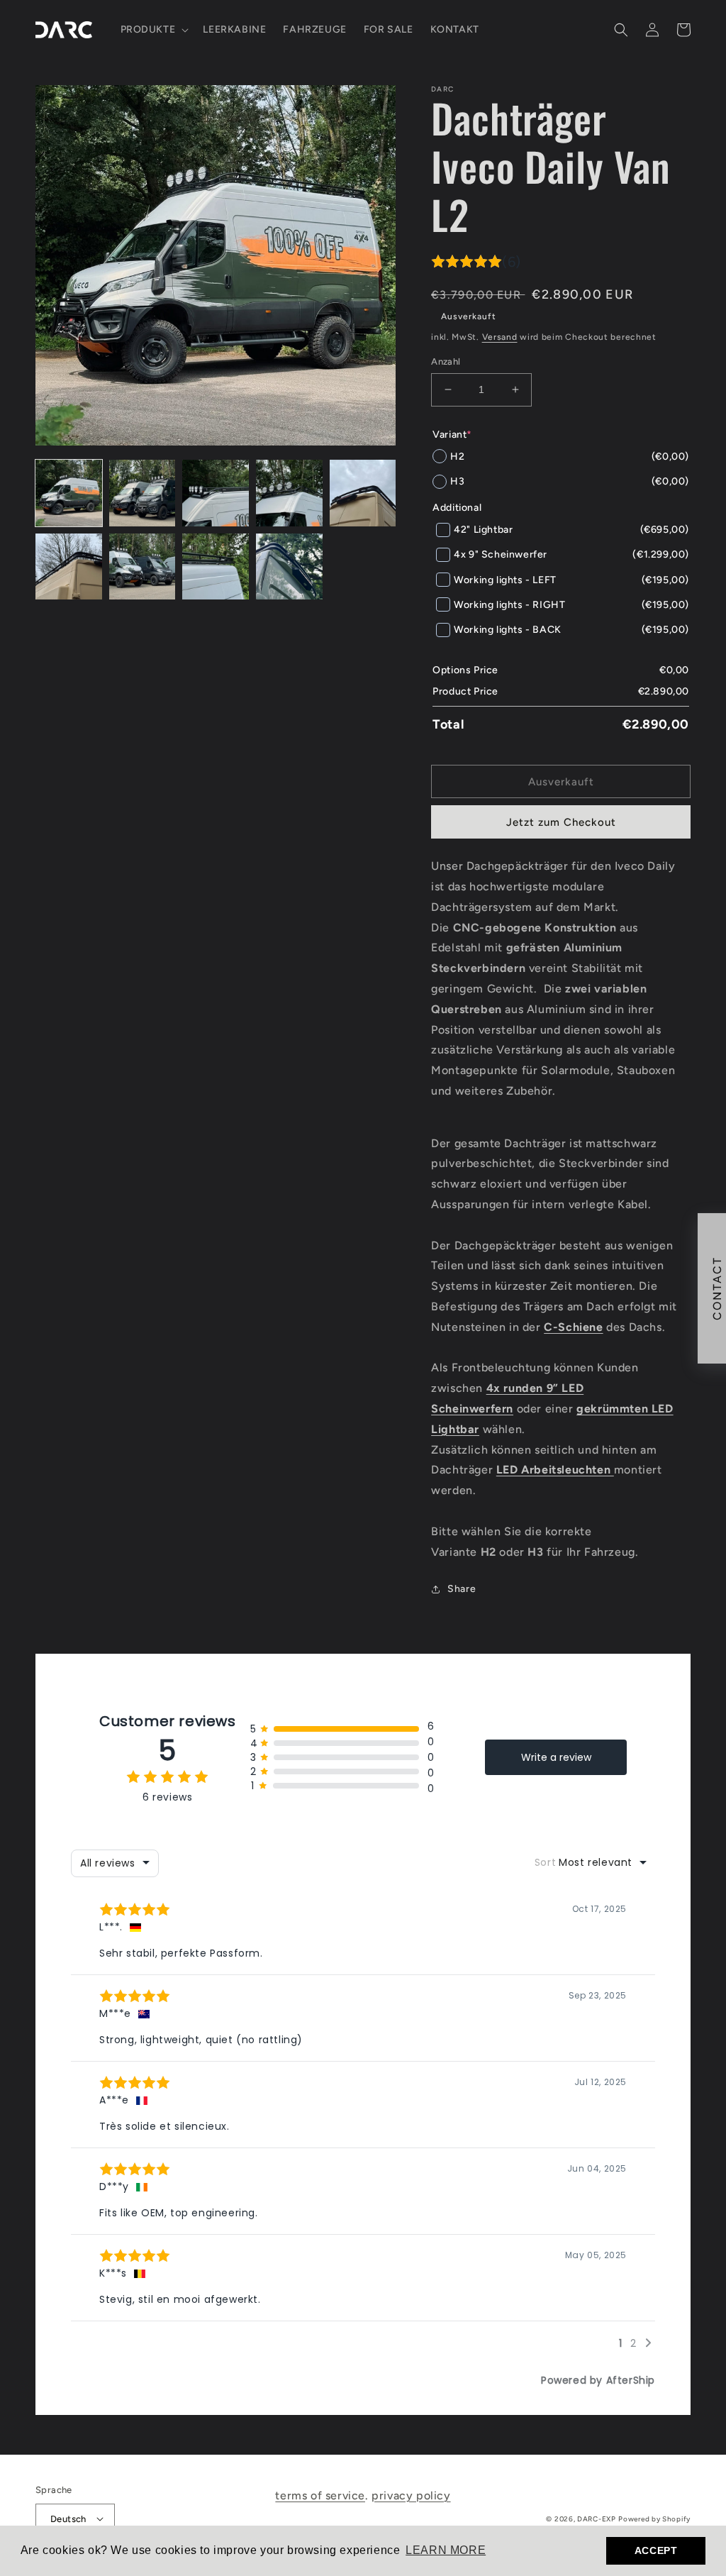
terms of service (320, 2495)
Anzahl (446, 361)
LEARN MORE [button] (446, 2550)
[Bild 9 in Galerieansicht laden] (289, 567)
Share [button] (462, 1589)
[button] (153, 30)
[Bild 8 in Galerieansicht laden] (216, 567)
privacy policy (411, 2495)
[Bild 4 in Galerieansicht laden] (289, 493)
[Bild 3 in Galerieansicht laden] (216, 493)
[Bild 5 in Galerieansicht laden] (363, 493)
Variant (452, 435)
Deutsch (68, 2519)
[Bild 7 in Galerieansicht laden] (143, 567)
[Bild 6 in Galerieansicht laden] (69, 567)
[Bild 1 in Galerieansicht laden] (69, 493)
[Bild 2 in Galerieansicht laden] (143, 493)
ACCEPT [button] (656, 2550)
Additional (457, 508)
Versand (500, 337)
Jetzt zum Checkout (561, 822)
